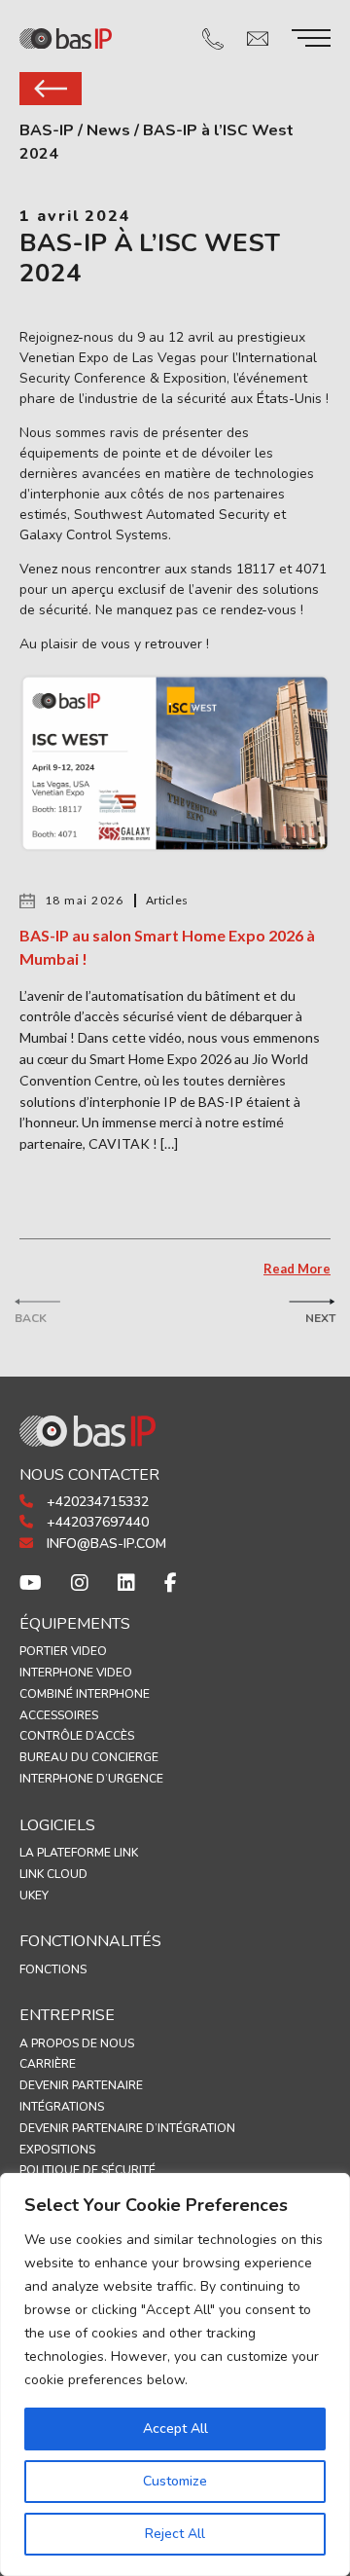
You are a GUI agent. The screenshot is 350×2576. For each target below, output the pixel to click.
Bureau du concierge (89, 1757)
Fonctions (53, 1969)
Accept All (175, 2429)
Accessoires (59, 1715)
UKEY (34, 1895)
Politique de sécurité (87, 2170)
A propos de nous (77, 2043)
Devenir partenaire (81, 2085)
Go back (51, 89)
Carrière (48, 2064)
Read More (297, 1269)
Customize (175, 2481)
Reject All (175, 2534)
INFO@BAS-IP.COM (105, 1544)
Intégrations (62, 2107)
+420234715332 (96, 1502)
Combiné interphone (85, 1694)
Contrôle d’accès (77, 1736)
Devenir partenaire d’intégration (127, 2128)
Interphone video (76, 1673)
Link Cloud (53, 1874)
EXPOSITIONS (57, 2150)
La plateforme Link (79, 1853)
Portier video (63, 1651)
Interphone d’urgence (91, 1779)
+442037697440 (96, 1522)
